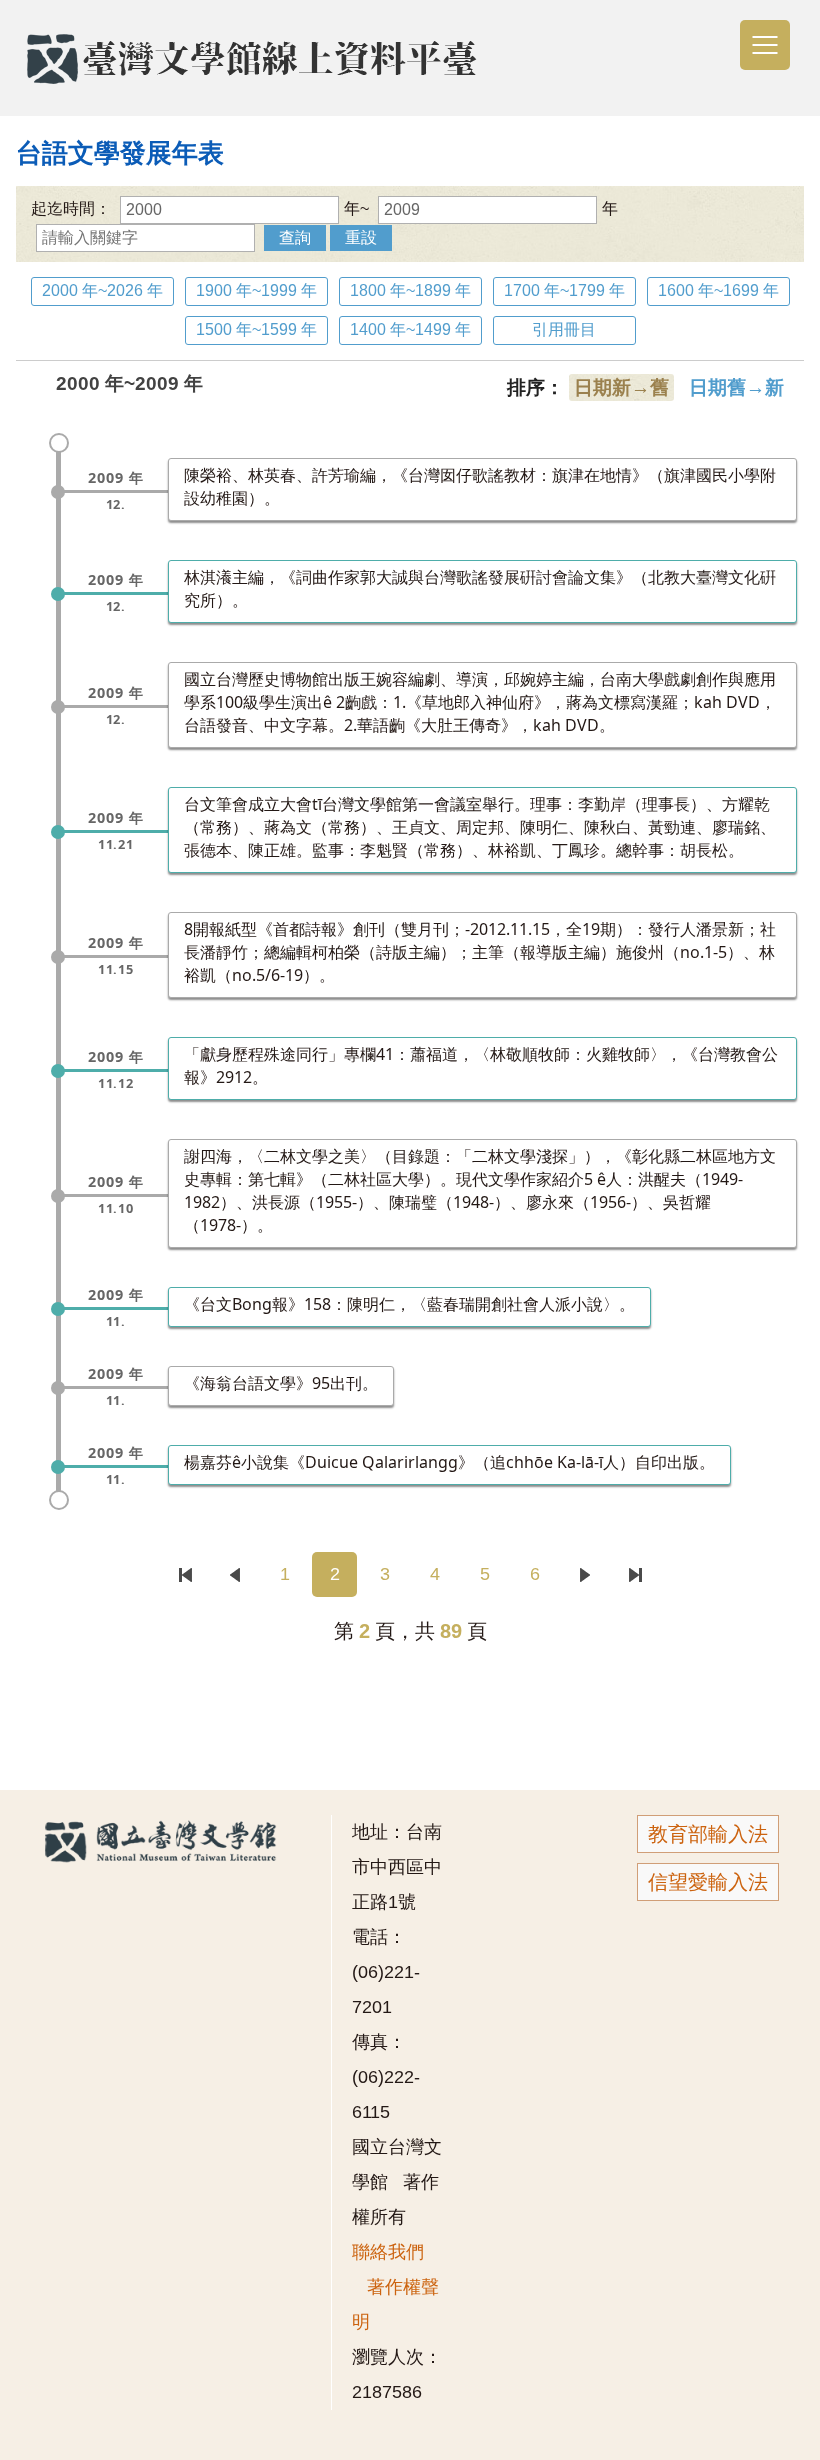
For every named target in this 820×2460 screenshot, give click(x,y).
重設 (361, 237)
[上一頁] (237, 1574)
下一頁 (584, 1574)
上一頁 (234, 1574)
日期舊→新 (736, 387)
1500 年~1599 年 (256, 329)
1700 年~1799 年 (564, 290)
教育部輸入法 (708, 1834)
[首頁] (185, 1574)
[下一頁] (587, 1574)
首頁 (184, 1574)
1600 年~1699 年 (718, 290)
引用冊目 (564, 329)
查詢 (295, 237)
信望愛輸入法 (708, 1882)
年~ (356, 208)
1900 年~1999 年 (256, 290)
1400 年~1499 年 (410, 329)
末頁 (634, 1574)
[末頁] (635, 1574)
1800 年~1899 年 (410, 290)
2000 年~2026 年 (102, 290)
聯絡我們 (388, 2252)
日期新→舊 (621, 387)
